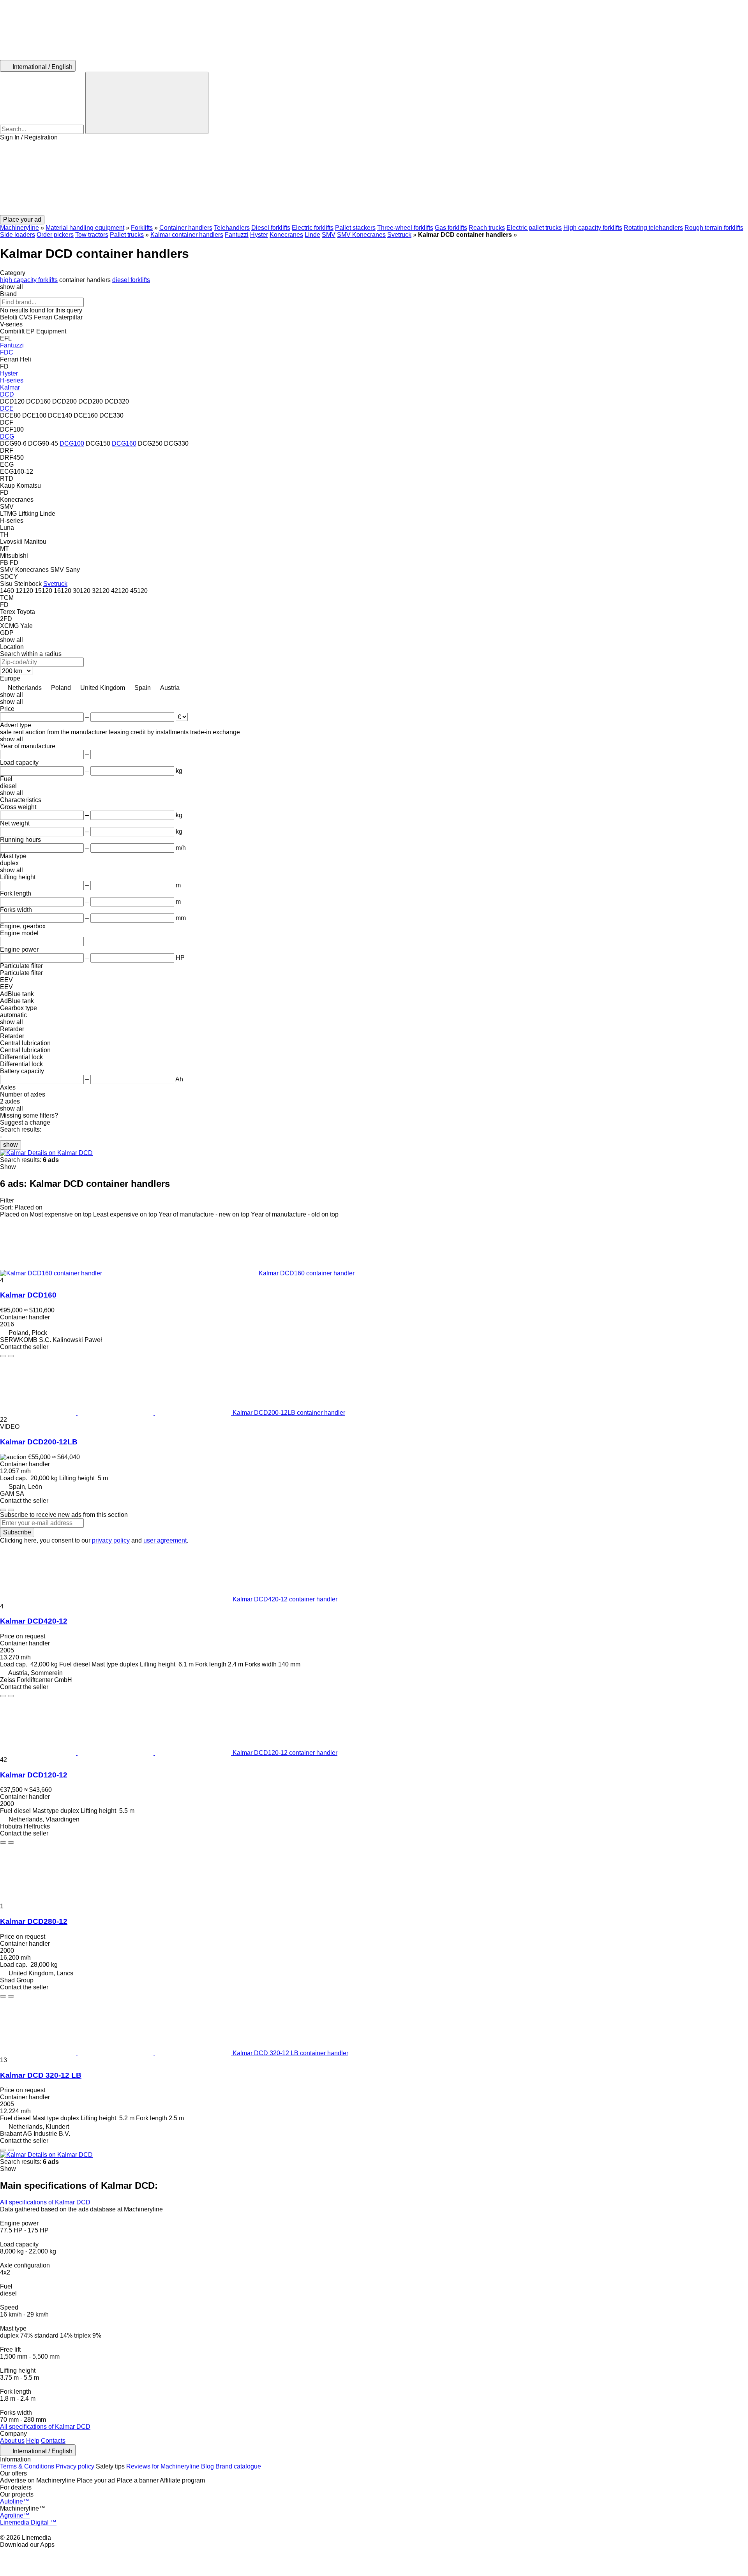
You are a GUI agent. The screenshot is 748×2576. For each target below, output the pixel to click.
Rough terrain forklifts (714, 228)
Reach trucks (487, 228)
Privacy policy (75, 2466)
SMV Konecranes (361, 235)
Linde (312, 235)
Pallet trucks (127, 235)
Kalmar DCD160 (28, 1295)
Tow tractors (92, 235)
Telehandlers (232, 228)
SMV (329, 235)
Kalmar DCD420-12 (34, 1621)
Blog (207, 2466)
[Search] (147, 103)
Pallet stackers (355, 228)
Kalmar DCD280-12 (34, 1921)
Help (33, 2441)
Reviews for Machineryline (163, 2466)
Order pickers (55, 235)
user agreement (165, 1540)
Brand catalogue (238, 2466)
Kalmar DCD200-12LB (39, 1442)
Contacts (53, 2441)
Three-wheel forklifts (405, 228)
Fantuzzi (237, 235)
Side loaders (18, 235)
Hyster (259, 235)
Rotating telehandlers (653, 228)
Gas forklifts (451, 228)
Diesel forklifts (271, 228)
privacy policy (111, 1540)
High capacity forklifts (593, 228)
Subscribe (17, 1532)
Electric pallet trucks (534, 228)
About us (12, 2441)
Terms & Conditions (27, 2466)
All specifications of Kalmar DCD (45, 2202)
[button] (374, 178)
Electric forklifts (313, 228)
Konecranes (286, 235)
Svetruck (399, 235)
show (11, 1145)
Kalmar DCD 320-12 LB (41, 2075)
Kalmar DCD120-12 (34, 1775)
